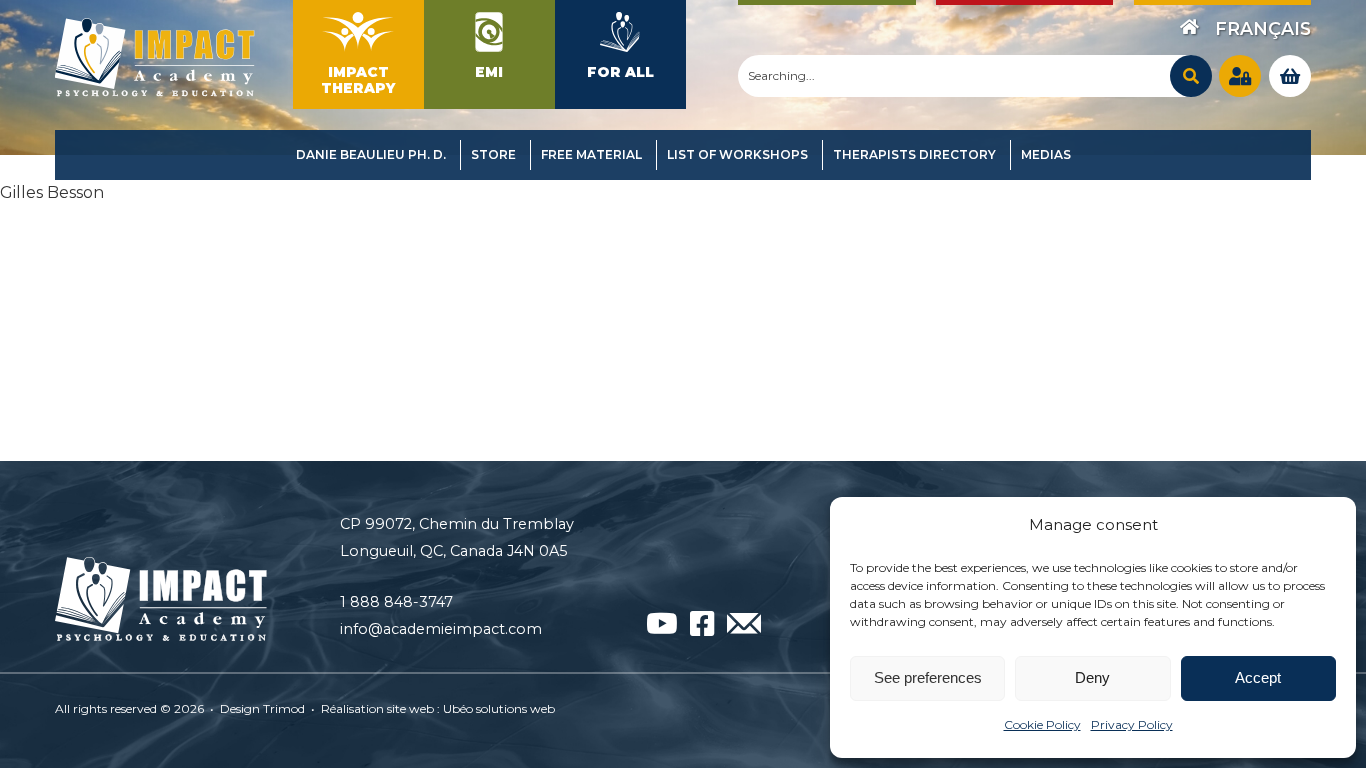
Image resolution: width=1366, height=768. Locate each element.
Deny (1092, 677)
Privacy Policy (1132, 724)
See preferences (928, 677)
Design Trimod (262, 708)
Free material (591, 154)
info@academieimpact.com (441, 629)
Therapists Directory (914, 154)
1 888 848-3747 (396, 602)
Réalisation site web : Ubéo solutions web (438, 708)
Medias (1046, 154)
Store (493, 154)
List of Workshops (737, 154)
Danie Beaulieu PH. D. (371, 154)
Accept (1258, 677)
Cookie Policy (1042, 724)
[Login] (1240, 76)
